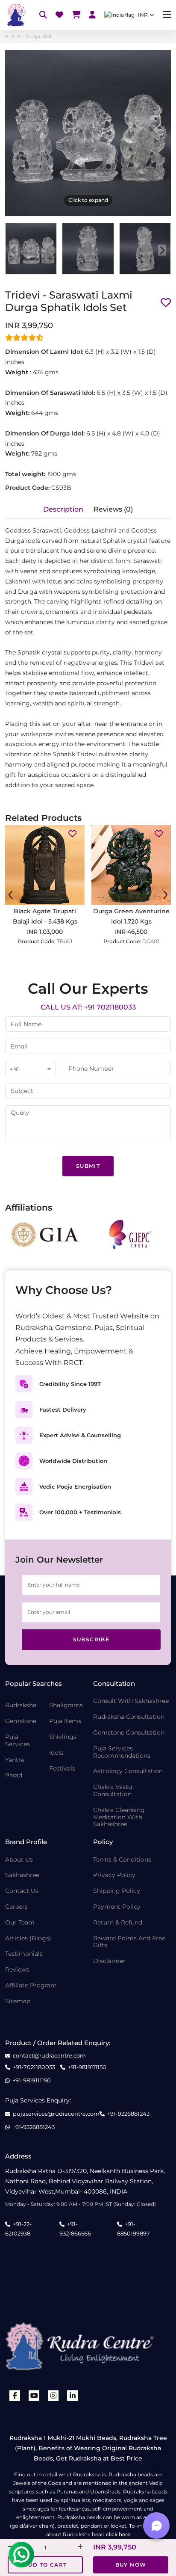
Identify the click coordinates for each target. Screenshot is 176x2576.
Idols (56, 1753)
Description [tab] (63, 509)
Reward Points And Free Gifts (129, 1942)
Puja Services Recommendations (122, 1752)
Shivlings (63, 1737)
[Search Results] (43, 15)
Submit (88, 1166)
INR (143, 15)
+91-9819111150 (87, 2067)
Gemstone (21, 1721)
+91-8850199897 (133, 2229)
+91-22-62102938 (18, 2229)
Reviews (17, 1970)
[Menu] (167, 15)
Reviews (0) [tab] (113, 509)
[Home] (15, 15)
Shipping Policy (117, 1891)
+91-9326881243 (128, 2114)
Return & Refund (118, 1923)
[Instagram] (53, 2396)
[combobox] (31, 1069)
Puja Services (18, 1741)
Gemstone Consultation (129, 1733)
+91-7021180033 (34, 2067)
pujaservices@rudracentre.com (56, 2114)
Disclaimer (109, 1961)
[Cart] (76, 15)
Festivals (62, 1769)
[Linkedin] (73, 2396)
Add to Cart (45, 2565)
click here (118, 2534)
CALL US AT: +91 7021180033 (88, 1007)
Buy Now (131, 2565)
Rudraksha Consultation (129, 1717)
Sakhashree (22, 1875)
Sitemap (18, 2001)
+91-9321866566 (75, 2229)
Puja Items (65, 1721)
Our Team (20, 1923)
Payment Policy (117, 1907)
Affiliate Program (31, 1985)
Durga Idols (39, 36)
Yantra (15, 1760)
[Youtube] (34, 2396)
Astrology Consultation (128, 1771)
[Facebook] (15, 2396)
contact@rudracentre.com (49, 2056)
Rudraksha (21, 1705)
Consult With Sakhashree (131, 1701)
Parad (14, 1775)
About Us (19, 1860)
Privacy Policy (114, 1875)
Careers (16, 1907)
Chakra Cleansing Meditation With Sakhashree (119, 1817)
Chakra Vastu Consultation (113, 1791)
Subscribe (91, 1639)
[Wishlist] (59, 15)
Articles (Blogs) (28, 1938)
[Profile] (92, 15)
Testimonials (24, 1954)
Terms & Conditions (122, 1860)
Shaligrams (66, 1705)
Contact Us (22, 1891)
